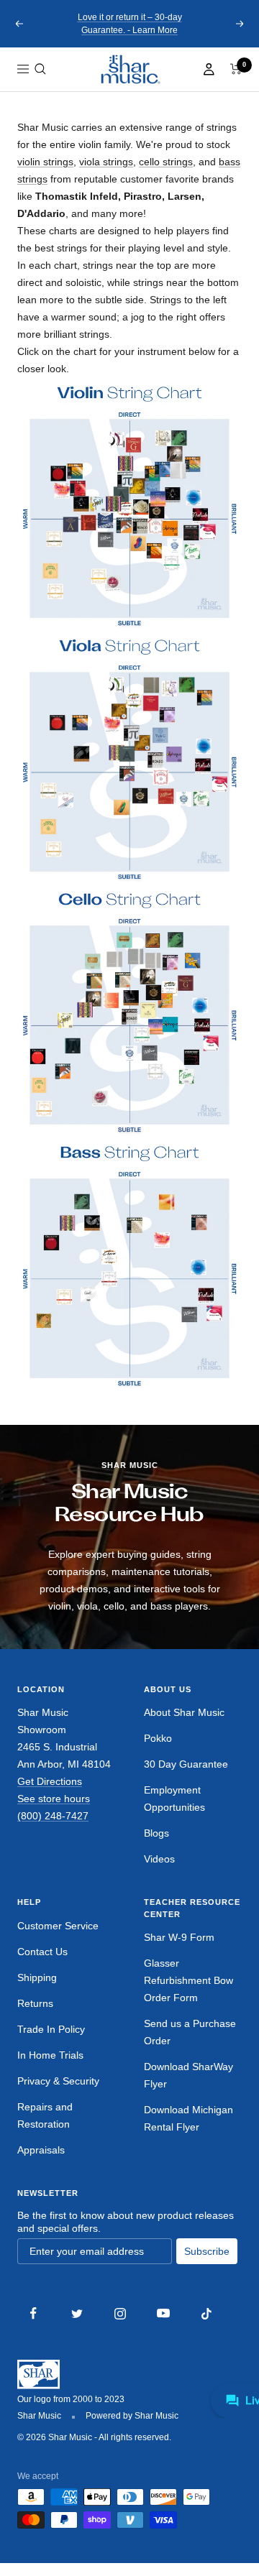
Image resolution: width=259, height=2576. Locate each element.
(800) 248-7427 (53, 1816)
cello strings (166, 162)
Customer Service (58, 1926)
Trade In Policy (51, 2029)
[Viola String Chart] (129, 757)
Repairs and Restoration (45, 2115)
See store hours (54, 1799)
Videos (159, 1859)
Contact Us (42, 1952)
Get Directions (50, 1781)
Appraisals (41, 2150)
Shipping (37, 1977)
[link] (129, 69)
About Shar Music (184, 1712)
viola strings (106, 162)
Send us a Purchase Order (190, 2032)
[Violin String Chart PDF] (129, 504)
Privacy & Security (58, 2081)
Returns (35, 2003)
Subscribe (207, 2251)
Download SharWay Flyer (188, 2075)
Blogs (156, 1833)
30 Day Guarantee (186, 1764)
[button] (40, 69)
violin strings (45, 162)
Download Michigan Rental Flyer (188, 2118)
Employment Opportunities (174, 1799)
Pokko (158, 1738)
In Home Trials (50, 2055)
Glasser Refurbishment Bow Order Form (188, 1980)
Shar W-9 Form (179, 1937)
